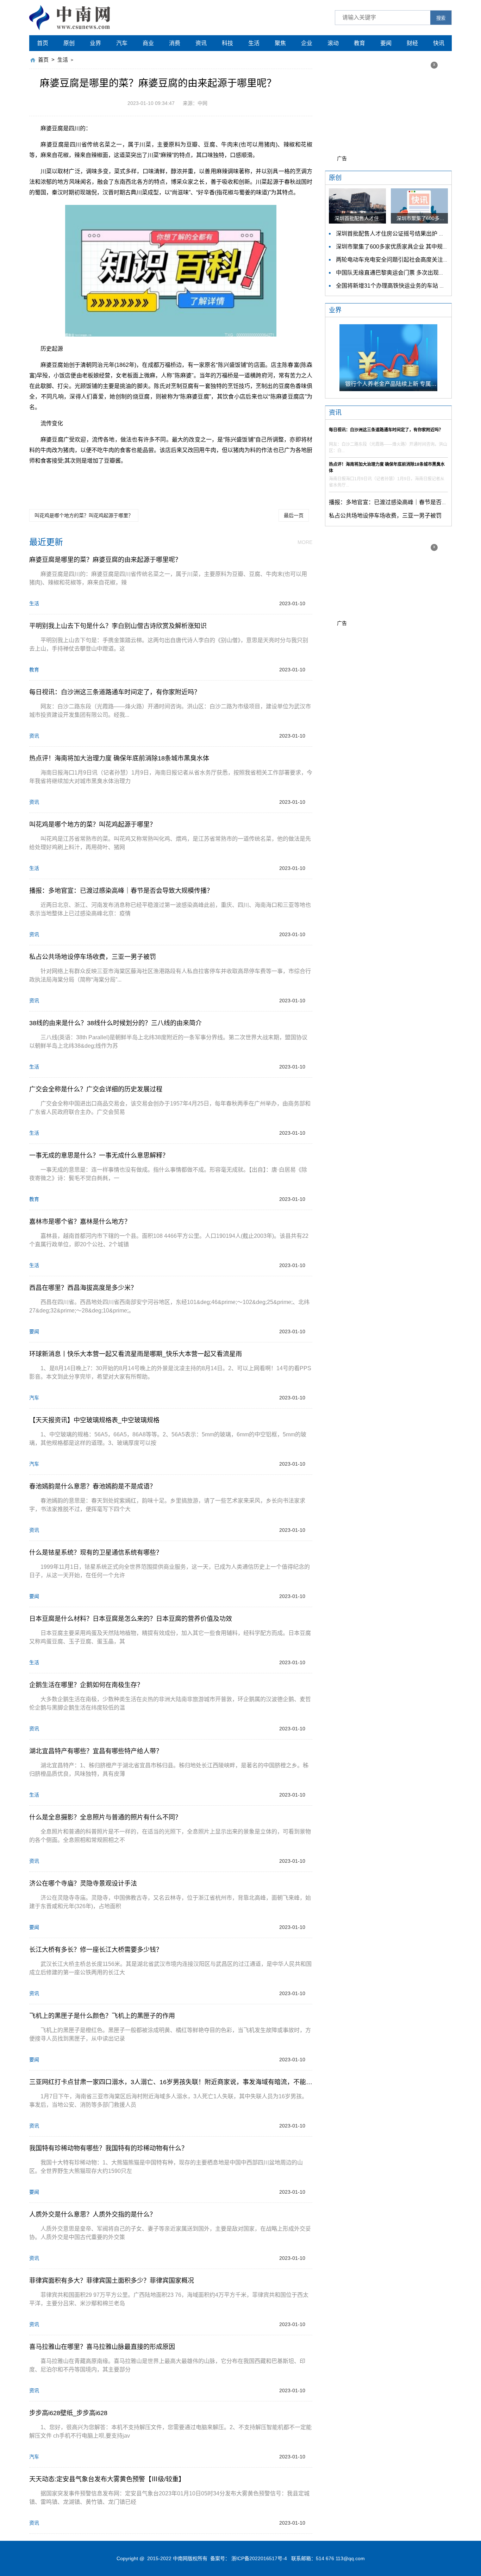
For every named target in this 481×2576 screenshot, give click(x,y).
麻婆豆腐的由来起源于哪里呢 (275, 480)
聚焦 (280, 43)
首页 (43, 43)
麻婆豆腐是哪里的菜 (67, 480)
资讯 (201, 43)
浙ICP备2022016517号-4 (259, 2558)
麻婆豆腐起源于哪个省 (216, 480)
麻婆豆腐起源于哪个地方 (163, 480)
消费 (175, 43)
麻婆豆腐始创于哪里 (113, 480)
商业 (148, 43)
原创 (69, 43)
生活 (254, 43)
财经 (412, 43)
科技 (227, 43)
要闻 (386, 43)
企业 (307, 43)
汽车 (122, 43)
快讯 (439, 43)
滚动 (333, 43)
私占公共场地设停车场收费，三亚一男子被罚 (385, 516)
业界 (95, 43)
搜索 (441, 18)
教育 (360, 43)
